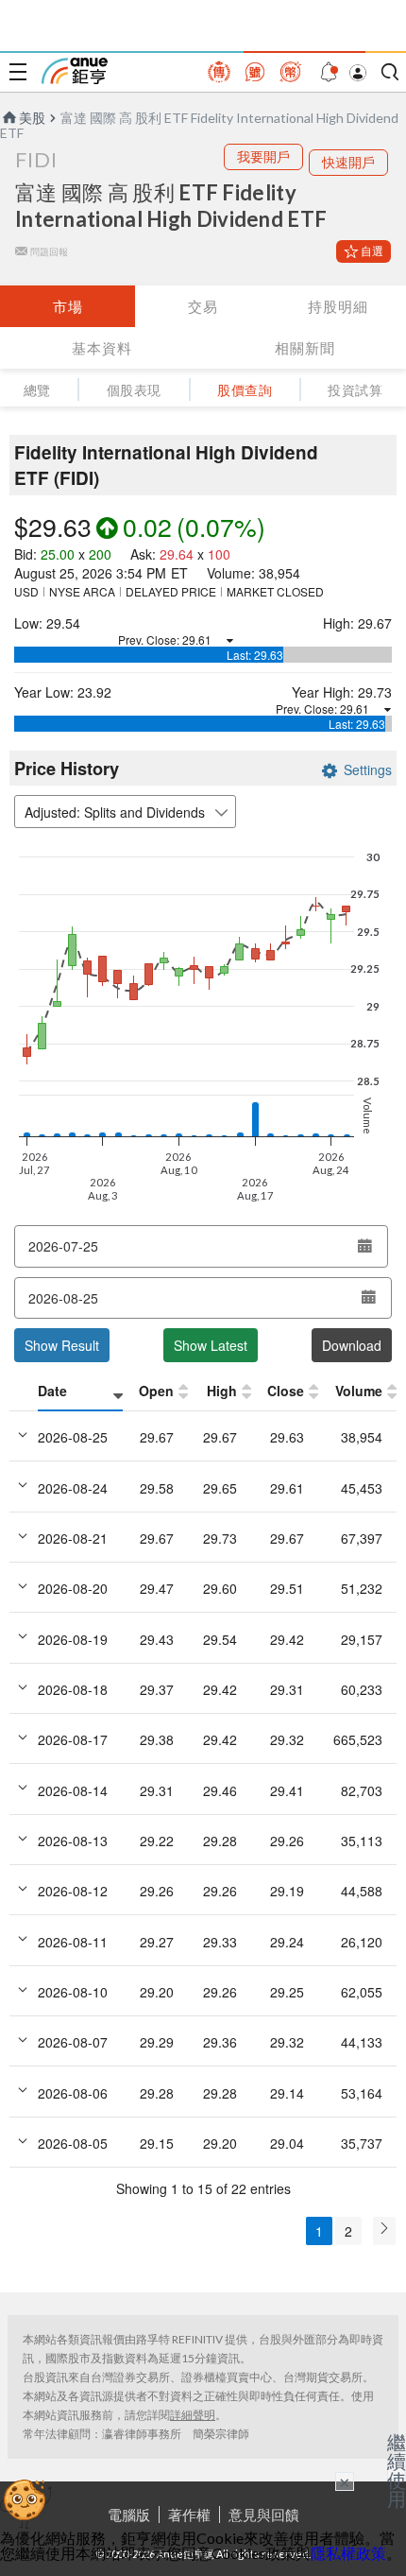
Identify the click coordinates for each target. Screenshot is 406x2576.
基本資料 (102, 348)
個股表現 (134, 390)
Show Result (62, 1345)
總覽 (37, 390)
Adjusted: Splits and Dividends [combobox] (115, 812)
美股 (32, 118)
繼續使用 (397, 2470)
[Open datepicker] (364, 1246)
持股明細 (338, 306)
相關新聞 (305, 348)
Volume (359, 1391)
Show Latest (211, 1345)
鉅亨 (75, 71)
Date (52, 1391)
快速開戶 (348, 162)
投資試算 (355, 390)
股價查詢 (245, 390)
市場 (68, 306)
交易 (203, 306)
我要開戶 (263, 156)
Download (352, 1345)
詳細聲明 (193, 2415)
